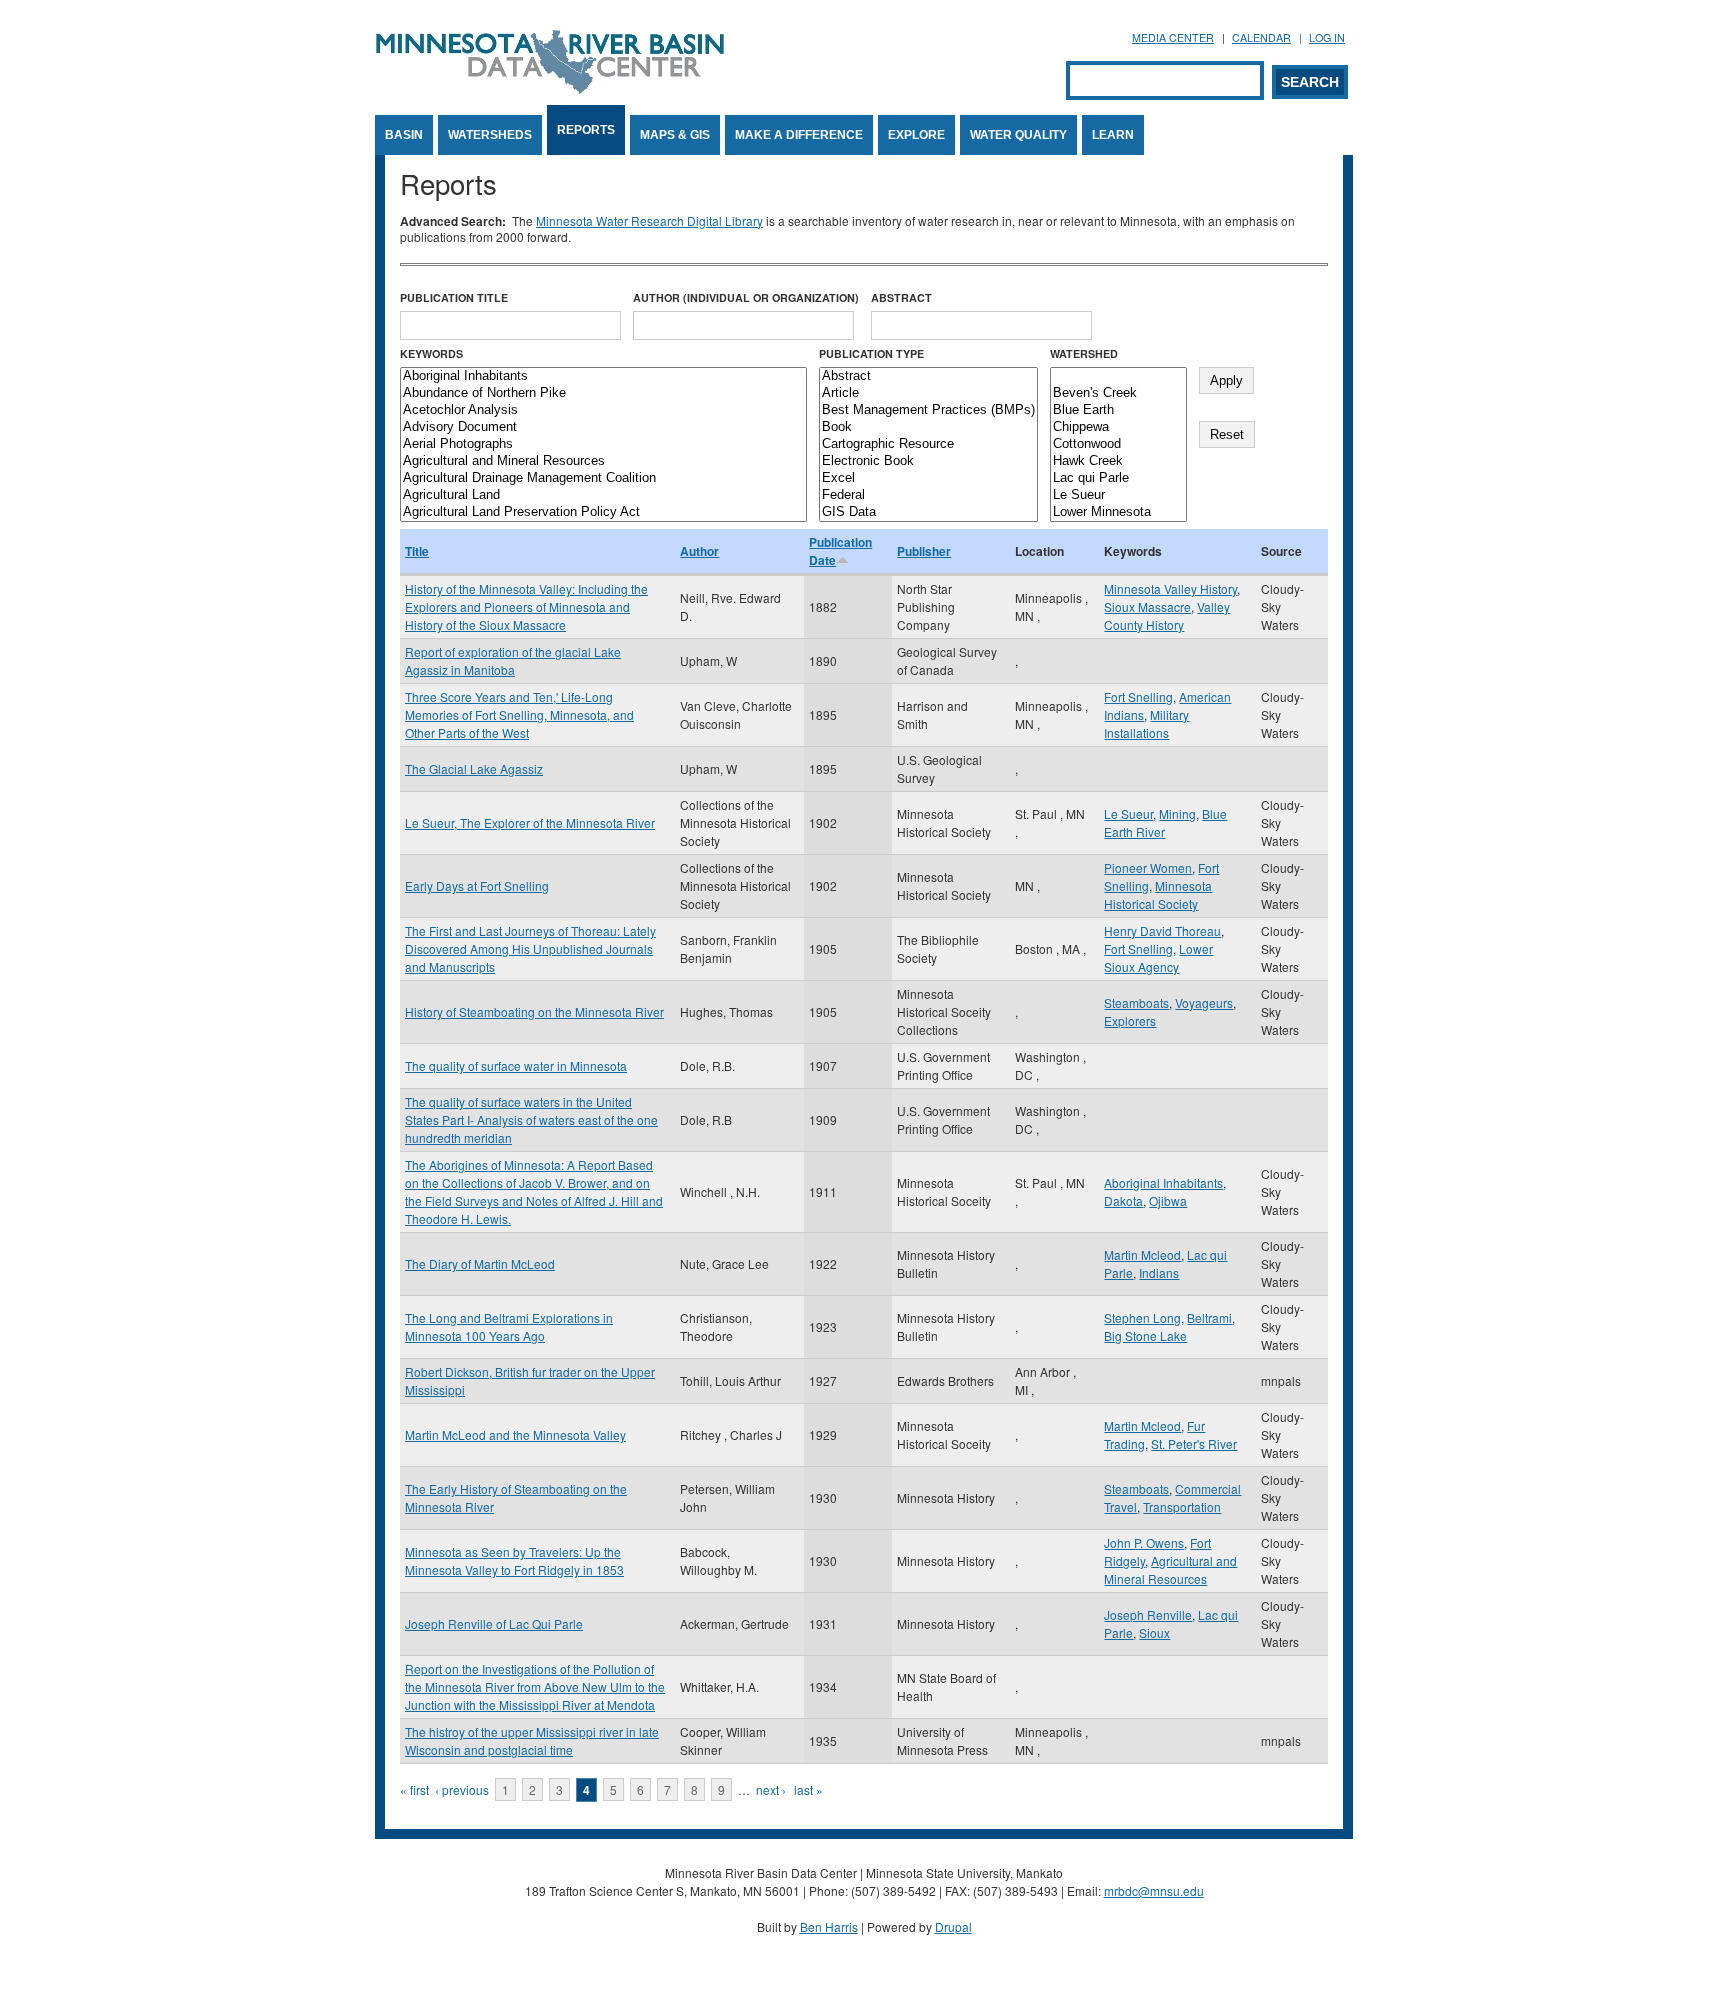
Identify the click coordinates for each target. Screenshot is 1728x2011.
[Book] (928, 427)
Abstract (901, 297)
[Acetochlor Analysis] (603, 410)
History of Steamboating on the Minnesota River (534, 1011)
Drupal (953, 1926)
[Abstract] (928, 376)
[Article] (928, 393)
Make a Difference (799, 135)
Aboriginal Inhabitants (1163, 1182)
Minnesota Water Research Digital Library (649, 220)
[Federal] (928, 495)
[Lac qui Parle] (1118, 478)
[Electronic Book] (928, 461)
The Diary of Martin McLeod (480, 1263)
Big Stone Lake (1145, 1335)
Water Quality (1018, 135)
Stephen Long (1142, 1317)
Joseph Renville (1148, 1614)
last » (808, 1789)
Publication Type (871, 353)
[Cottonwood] (1118, 444)
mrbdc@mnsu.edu (1154, 1890)
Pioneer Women (1148, 867)
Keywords (431, 353)
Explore (916, 135)
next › (771, 1789)
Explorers (1130, 1020)
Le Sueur (1128, 813)
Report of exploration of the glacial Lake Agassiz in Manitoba (513, 660)
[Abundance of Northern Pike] (603, 393)
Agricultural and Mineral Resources (1170, 1569)
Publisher (924, 551)
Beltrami (1209, 1317)
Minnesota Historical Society (1158, 894)
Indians (1159, 1272)
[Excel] (928, 478)
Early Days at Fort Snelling (477, 885)
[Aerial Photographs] (603, 444)
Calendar (1261, 37)
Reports (586, 130)
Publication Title (454, 297)
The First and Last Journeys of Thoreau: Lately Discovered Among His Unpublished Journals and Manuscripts (530, 948)
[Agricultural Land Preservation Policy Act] (603, 512)
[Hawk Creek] (1118, 461)
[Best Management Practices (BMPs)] (928, 410)
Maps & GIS (675, 135)
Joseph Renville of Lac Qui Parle (494, 1623)
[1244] (1118, 376)
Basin (404, 135)
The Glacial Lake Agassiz (474, 768)
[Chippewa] (1118, 427)
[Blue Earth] (1118, 410)
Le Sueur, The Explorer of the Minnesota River (530, 822)
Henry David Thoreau (1162, 930)
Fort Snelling (1138, 696)
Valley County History (1167, 615)
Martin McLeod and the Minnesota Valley (515, 1434)
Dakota (1123, 1200)
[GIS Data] (928, 512)
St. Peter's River (1194, 1443)
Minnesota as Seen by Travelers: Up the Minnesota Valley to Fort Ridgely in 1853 (514, 1560)
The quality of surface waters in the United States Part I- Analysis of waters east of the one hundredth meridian (531, 1119)
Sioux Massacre (1147, 606)
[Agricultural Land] (603, 495)
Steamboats (1136, 1002)
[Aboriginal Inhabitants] (603, 376)
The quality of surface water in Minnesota (516, 1065)
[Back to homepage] (550, 88)
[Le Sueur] (1118, 495)
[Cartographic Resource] (928, 444)
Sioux (1154, 1632)
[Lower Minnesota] (1118, 512)
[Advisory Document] (603, 427)
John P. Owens (1144, 1542)
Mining (1177, 813)
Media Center (1173, 37)
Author (699, 551)
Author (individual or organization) (746, 297)
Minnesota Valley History (1170, 588)
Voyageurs (1204, 1002)
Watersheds (490, 135)
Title (417, 551)
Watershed (1084, 353)
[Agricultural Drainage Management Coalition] (603, 478)
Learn (1113, 135)
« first (414, 1789)
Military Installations (1146, 723)
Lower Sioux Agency (1158, 957)
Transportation (1182, 1506)
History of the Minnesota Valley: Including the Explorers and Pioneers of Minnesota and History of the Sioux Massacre (526, 606)
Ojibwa (1168, 1200)
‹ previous (462, 1789)
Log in (1327, 37)
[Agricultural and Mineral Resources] (603, 461)
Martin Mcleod (1142, 1254)
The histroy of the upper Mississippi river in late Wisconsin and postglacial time (532, 1740)
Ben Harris (829, 1926)
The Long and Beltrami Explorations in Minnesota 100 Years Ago (509, 1326)
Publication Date (840, 551)
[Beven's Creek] (1118, 393)
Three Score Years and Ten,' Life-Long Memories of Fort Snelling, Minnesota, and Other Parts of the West (519, 714)
